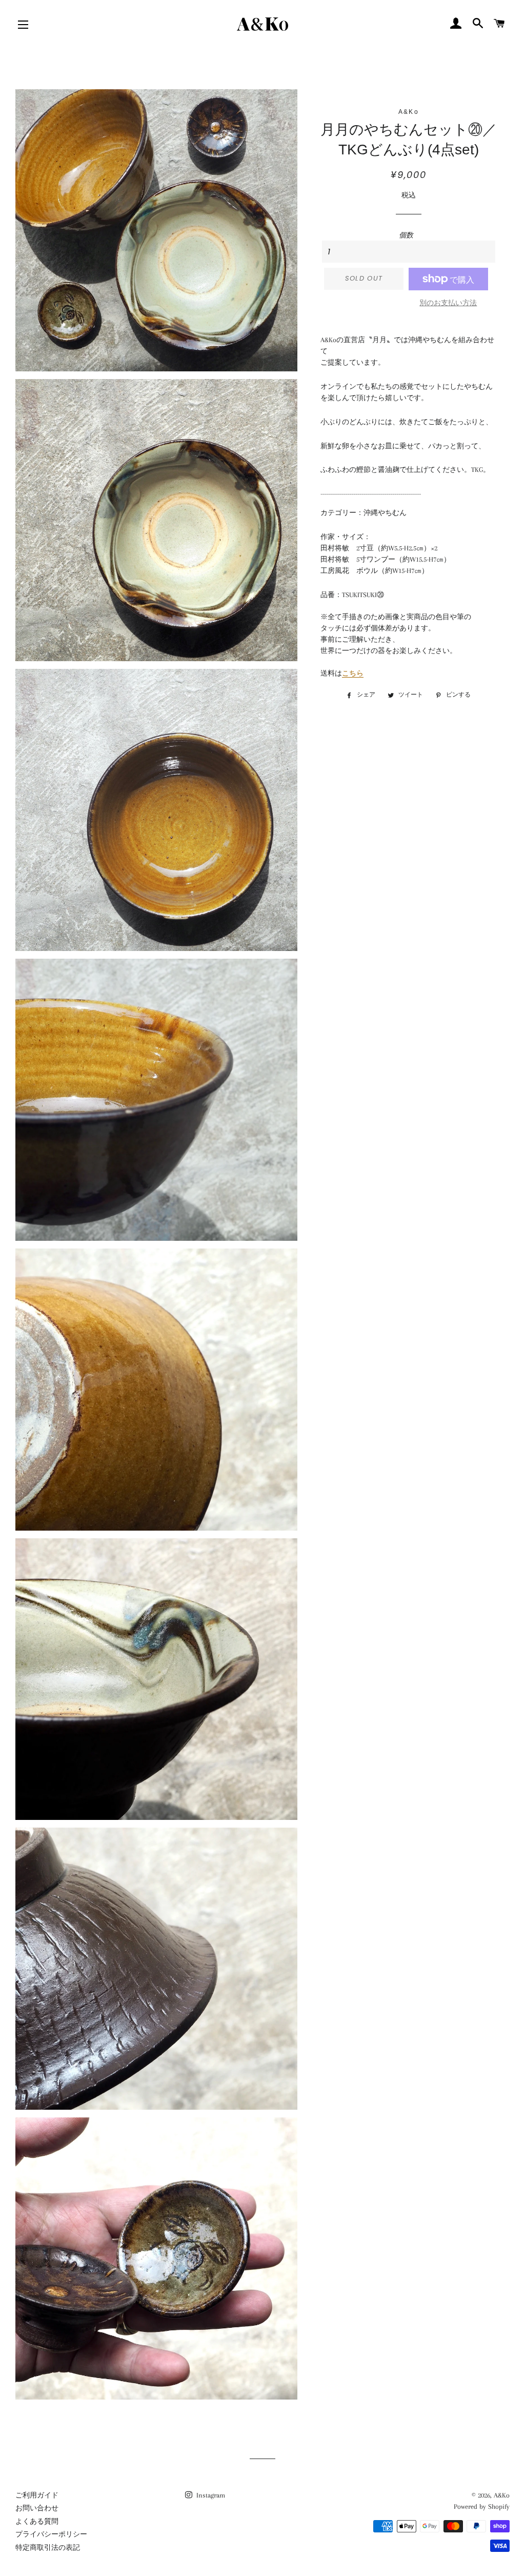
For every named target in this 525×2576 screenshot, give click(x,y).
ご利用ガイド (37, 2495)
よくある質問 (37, 2521)
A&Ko (502, 2495)
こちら (353, 673)
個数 (406, 235)
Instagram (210, 2495)
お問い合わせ (37, 2508)
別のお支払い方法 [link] (448, 303)
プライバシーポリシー (51, 2534)
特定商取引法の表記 (48, 2548)
